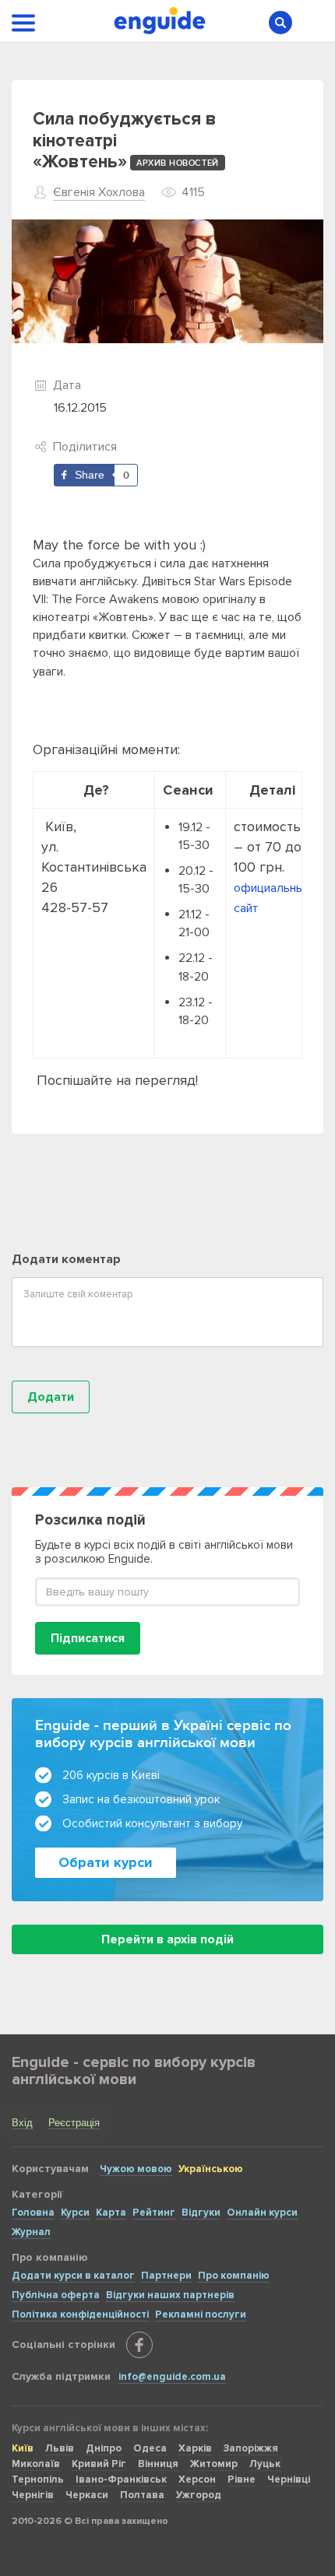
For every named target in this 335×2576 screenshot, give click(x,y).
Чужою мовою (136, 2169)
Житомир (214, 2464)
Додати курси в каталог (73, 2276)
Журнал (31, 2232)
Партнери (166, 2276)
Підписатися (88, 1638)
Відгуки (201, 2213)
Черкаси (87, 2495)
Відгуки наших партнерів (170, 2295)
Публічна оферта (56, 2295)
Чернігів (33, 2495)
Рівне (242, 2479)
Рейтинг (154, 2213)
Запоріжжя (251, 2448)
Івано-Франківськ (121, 2479)
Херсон (197, 2479)
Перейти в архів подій (167, 1939)
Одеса (150, 2448)
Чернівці (289, 2479)
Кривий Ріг (99, 2464)
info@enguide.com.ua (172, 2377)
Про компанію (234, 2276)
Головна (33, 2213)
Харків (195, 2448)
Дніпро (104, 2448)
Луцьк (265, 2464)
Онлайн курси (262, 2213)
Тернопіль (38, 2479)
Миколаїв (36, 2464)
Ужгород (199, 2495)
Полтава (142, 2495)
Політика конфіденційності (80, 2315)
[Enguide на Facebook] (139, 2345)
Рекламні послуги (201, 2315)
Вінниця (158, 2464)
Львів (60, 2448)
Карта (111, 2213)
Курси (75, 2213)
